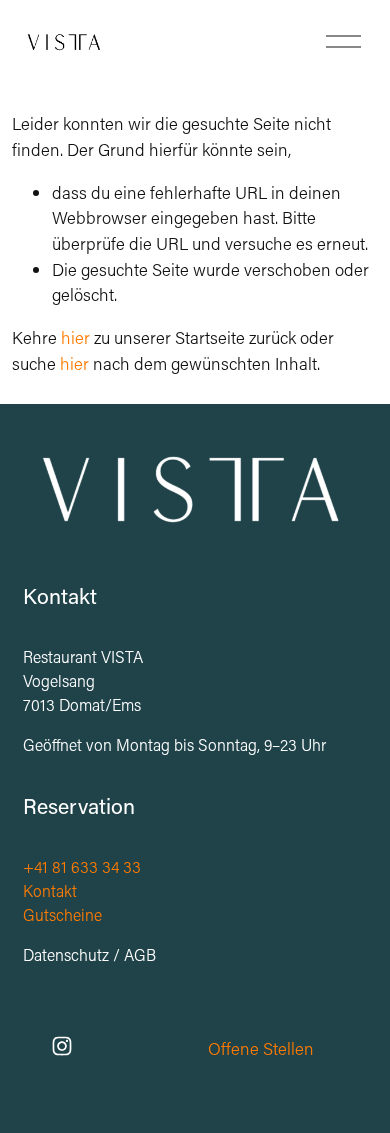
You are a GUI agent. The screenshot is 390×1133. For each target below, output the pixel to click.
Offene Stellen (261, 1048)
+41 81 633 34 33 (82, 866)
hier (75, 337)
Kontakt (50, 890)
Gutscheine (62, 914)
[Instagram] (62, 1046)
